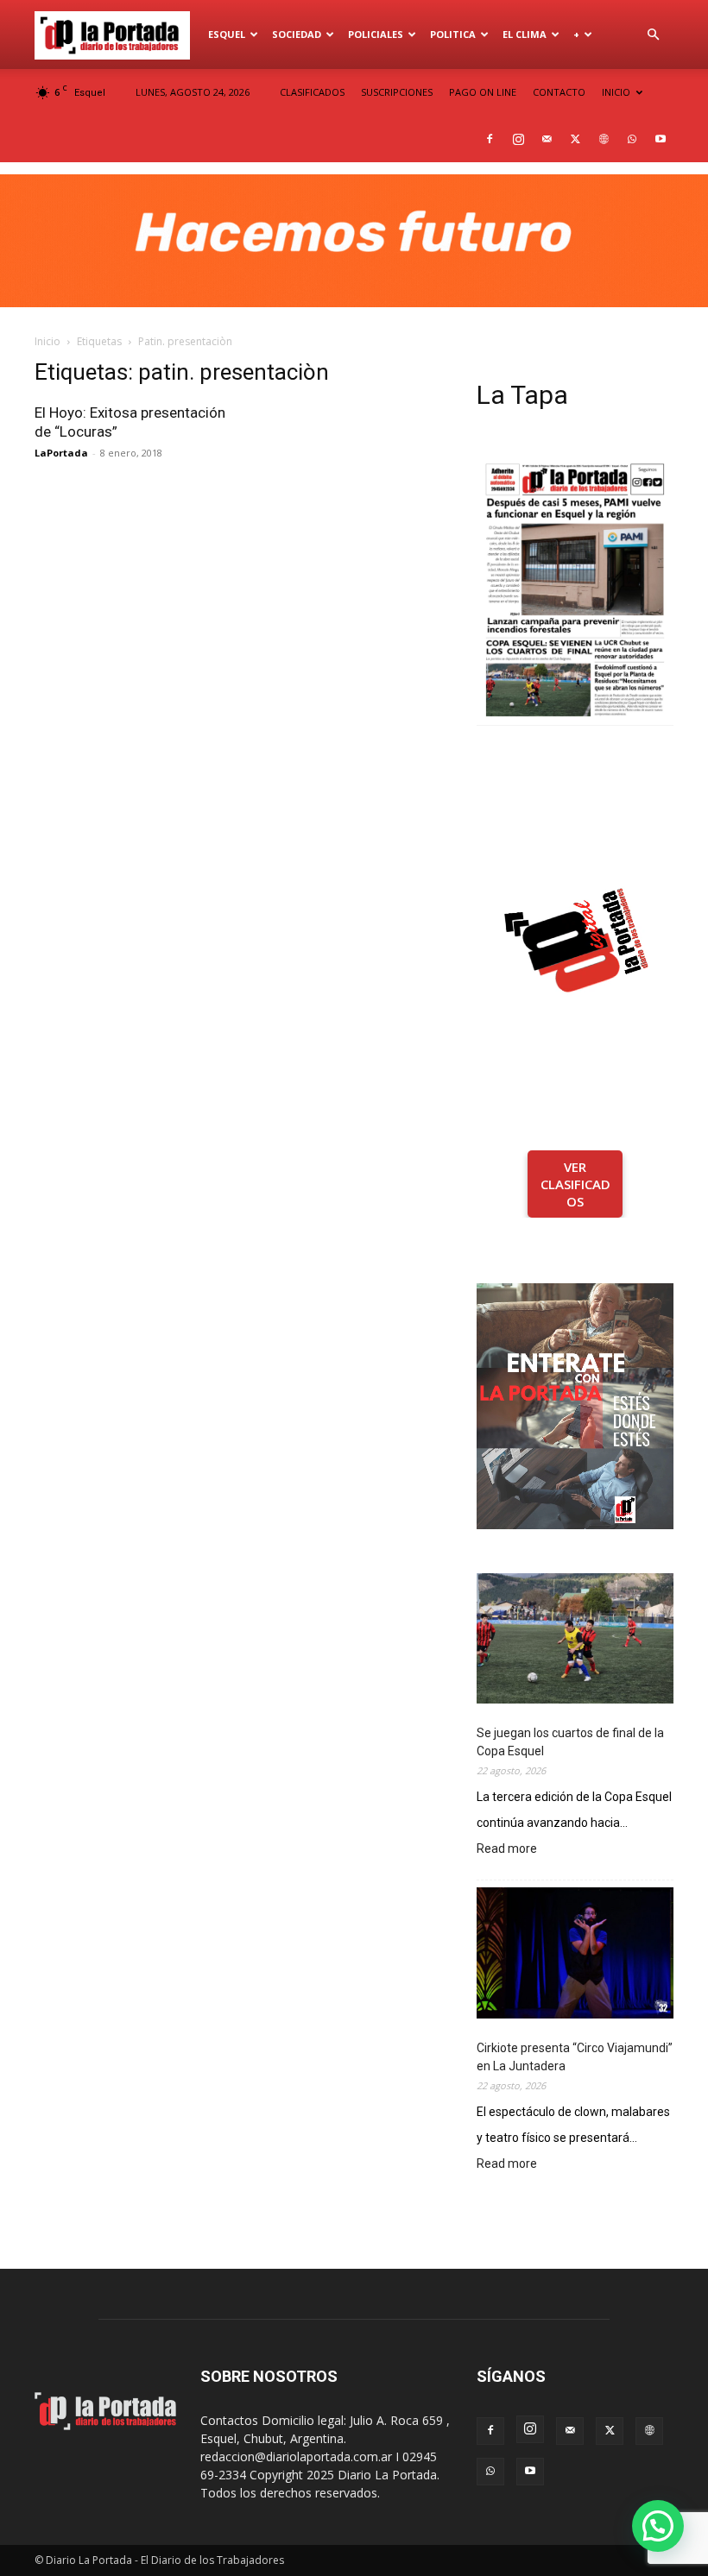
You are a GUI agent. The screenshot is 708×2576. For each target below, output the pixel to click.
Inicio (47, 341)
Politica (453, 34)
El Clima (525, 34)
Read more (507, 1850)
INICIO (616, 92)
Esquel (227, 34)
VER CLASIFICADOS (575, 1184)
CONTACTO (559, 92)
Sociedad (297, 34)
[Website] (604, 139)
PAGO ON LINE (483, 92)
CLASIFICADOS (312, 92)
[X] (575, 139)
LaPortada (61, 453)
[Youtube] (661, 139)
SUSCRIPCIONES (397, 92)
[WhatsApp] (632, 139)
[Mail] (547, 139)
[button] (653, 35)
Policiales (376, 34)
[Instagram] (518, 139)
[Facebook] (490, 139)
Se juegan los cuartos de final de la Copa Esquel (570, 1742)
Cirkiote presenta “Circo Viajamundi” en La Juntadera (575, 2057)
